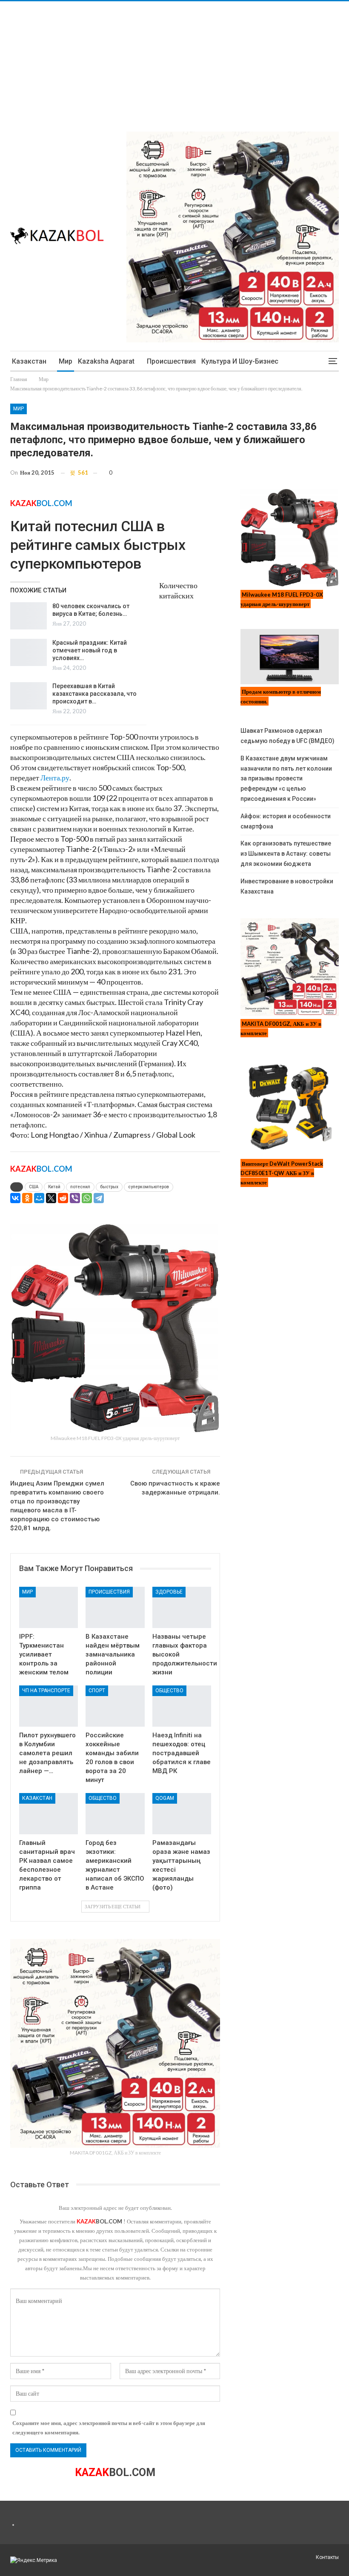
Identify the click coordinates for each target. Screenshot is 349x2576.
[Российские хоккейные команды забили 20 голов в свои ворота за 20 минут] (115, 1706)
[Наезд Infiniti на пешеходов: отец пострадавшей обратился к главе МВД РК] (182, 1706)
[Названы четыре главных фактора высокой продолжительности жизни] (182, 1607)
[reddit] (63, 1198)
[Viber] (75, 1198)
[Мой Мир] (39, 1198)
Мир (66, 361)
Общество (169, 1691)
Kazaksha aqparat (106, 361)
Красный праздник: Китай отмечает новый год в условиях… (90, 650)
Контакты (327, 2557)
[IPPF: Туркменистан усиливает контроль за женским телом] (49, 1607)
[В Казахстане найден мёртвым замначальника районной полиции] (115, 1607)
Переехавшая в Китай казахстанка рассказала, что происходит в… (94, 694)
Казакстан (29, 361)
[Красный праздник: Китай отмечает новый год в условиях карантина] (29, 652)
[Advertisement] (174, 61)
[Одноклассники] (27, 1198)
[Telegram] (99, 1198)
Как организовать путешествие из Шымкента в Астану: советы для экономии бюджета (286, 854)
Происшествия (171, 361)
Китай (54, 1187)
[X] (51, 1198)
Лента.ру (55, 777)
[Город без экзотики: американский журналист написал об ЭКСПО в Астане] (115, 1814)
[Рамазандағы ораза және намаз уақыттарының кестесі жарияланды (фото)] (182, 1814)
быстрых (109, 1187)
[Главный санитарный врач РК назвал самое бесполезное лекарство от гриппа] (49, 1814)
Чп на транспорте (46, 1691)
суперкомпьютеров (149, 1187)
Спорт (97, 1691)
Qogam (165, 1798)
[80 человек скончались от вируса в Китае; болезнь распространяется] (29, 616)
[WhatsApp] (87, 1198)
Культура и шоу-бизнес (240, 361)
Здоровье (169, 1592)
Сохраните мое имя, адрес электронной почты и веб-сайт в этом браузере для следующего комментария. (109, 2428)
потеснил (80, 1187)
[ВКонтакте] (15, 1198)
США (34, 1187)
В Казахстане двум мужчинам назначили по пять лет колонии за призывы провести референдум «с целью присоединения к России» (286, 778)
